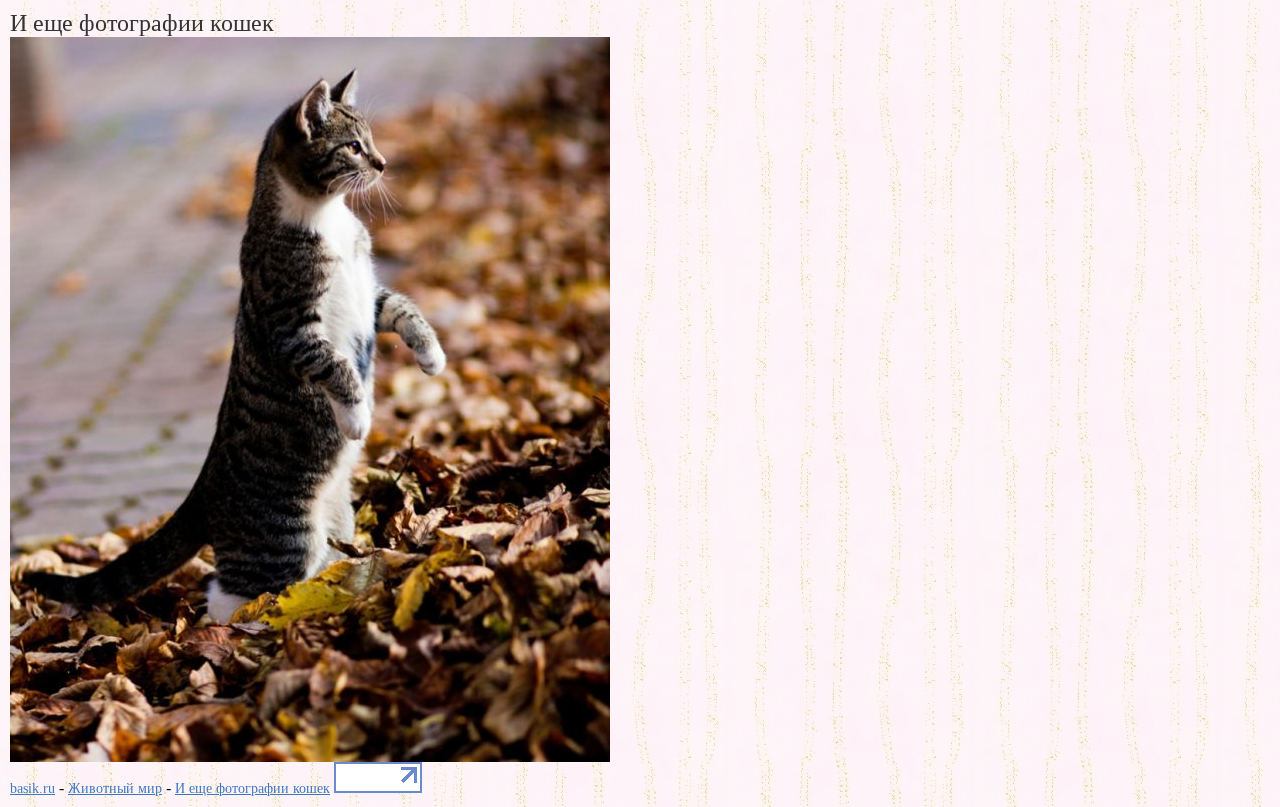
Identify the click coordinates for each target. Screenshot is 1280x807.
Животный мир (115, 788)
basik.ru (32, 788)
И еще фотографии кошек (252, 788)
